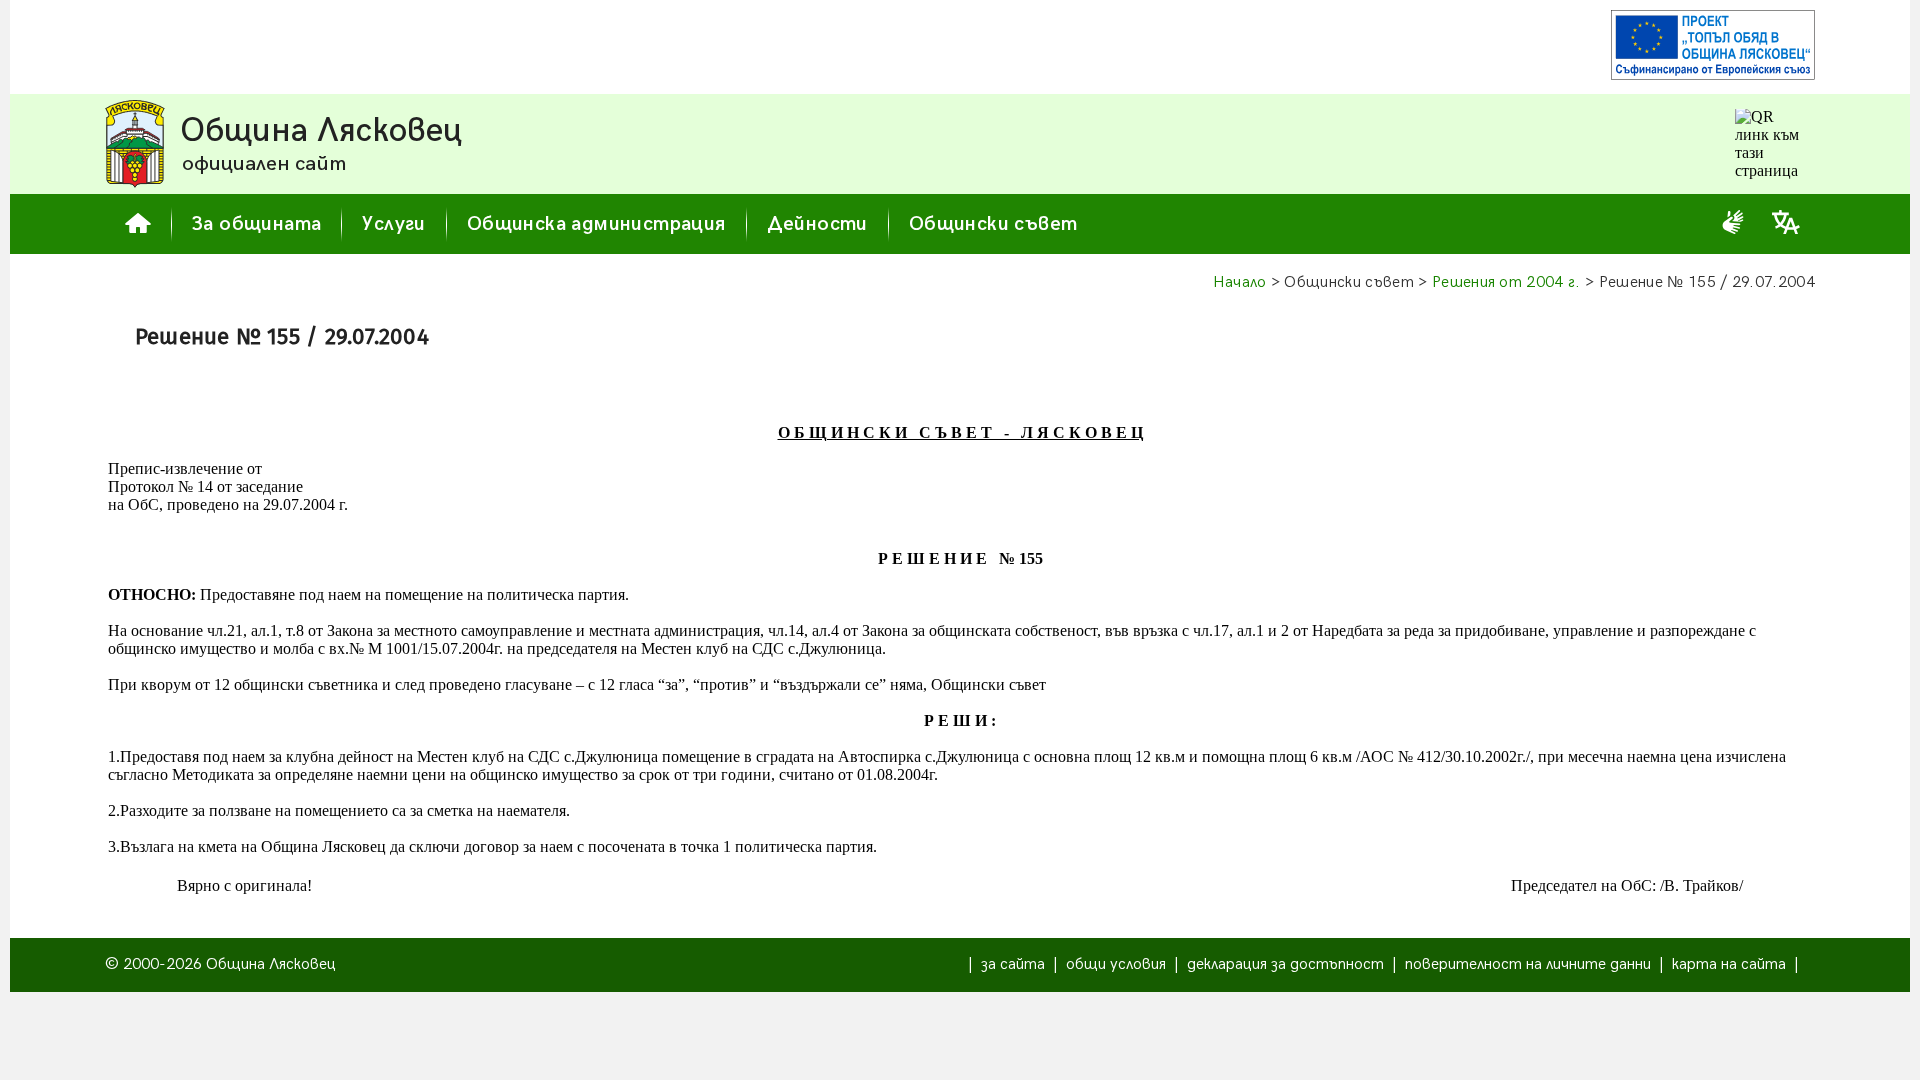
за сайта (1013, 964)
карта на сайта (1729, 964)
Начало (1240, 282)
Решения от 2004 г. (1506, 282)
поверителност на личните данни (1528, 964)
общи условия (1116, 964)
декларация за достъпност (1285, 964)
